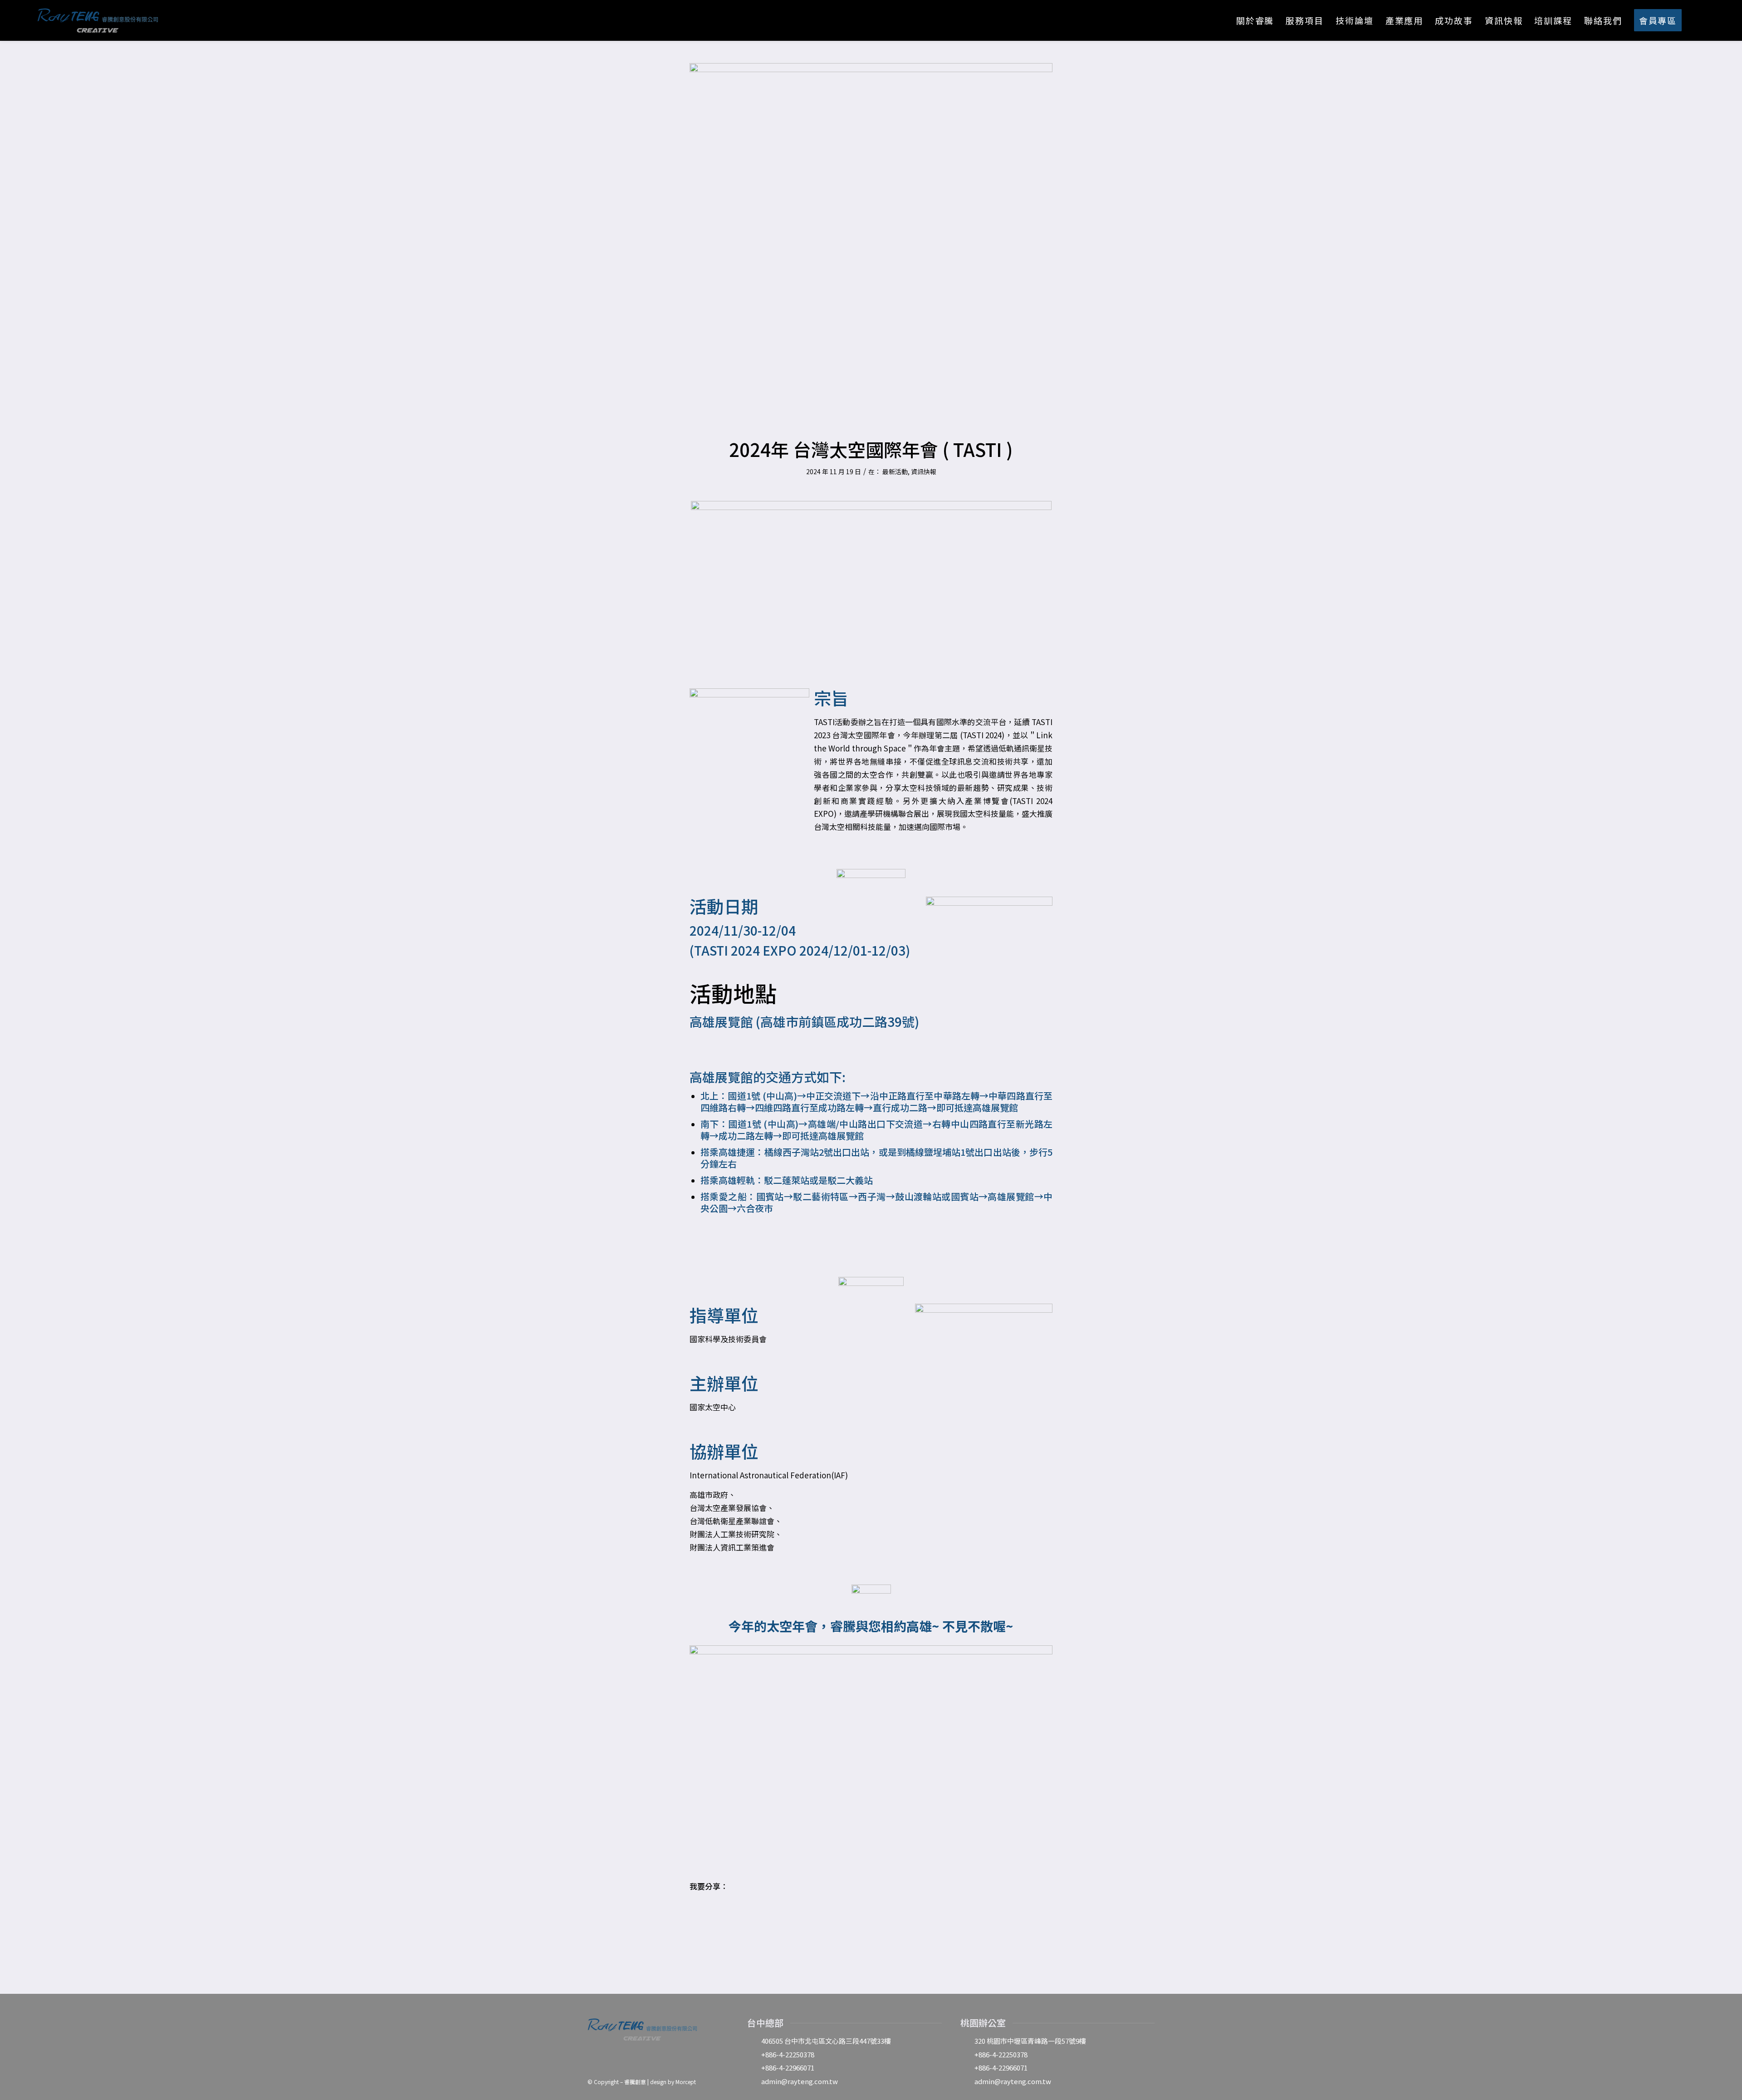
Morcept (686, 2082)
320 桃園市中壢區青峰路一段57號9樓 (1030, 2041)
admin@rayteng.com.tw (800, 2081)
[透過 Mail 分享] (752, 1913)
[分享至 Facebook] (702, 1913)
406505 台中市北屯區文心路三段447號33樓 (826, 2041)
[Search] (1697, 20)
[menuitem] (1255, 20)
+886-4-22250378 (788, 2054)
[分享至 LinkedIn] (727, 1913)
